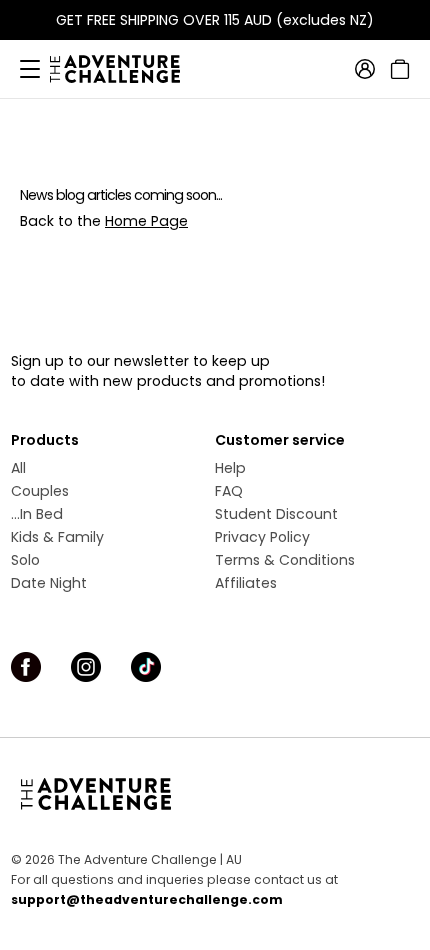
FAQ (229, 491)
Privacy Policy (262, 537)
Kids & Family (57, 537)
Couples (40, 491)
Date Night (49, 583)
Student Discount (276, 514)
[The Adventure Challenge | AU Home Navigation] (215, 794)
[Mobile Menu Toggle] (30, 69)
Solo (25, 560)
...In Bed (37, 514)
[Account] (365, 69)
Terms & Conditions (285, 560)
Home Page (146, 221)
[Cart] (397, 69)
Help (230, 468)
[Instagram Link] (86, 667)
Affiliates (246, 583)
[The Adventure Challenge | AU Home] (125, 69)
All (18, 468)
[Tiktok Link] (146, 667)
